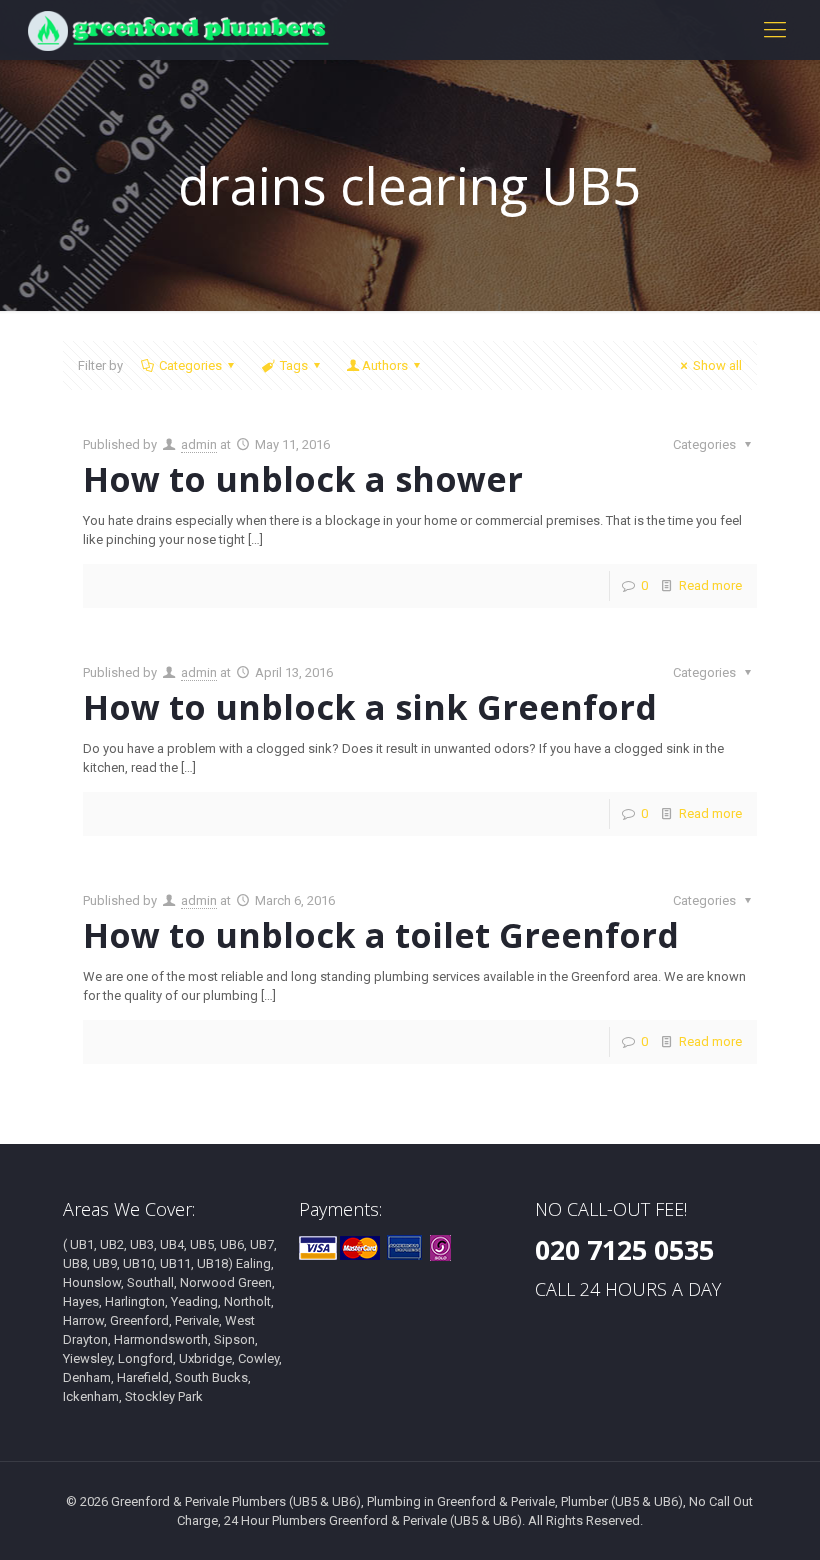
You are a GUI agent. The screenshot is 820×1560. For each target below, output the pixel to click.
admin (199, 444)
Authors (385, 365)
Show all (717, 365)
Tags (294, 365)
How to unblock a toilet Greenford (381, 935)
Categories (190, 365)
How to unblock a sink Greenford (370, 707)
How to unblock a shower (303, 479)
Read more (710, 585)
